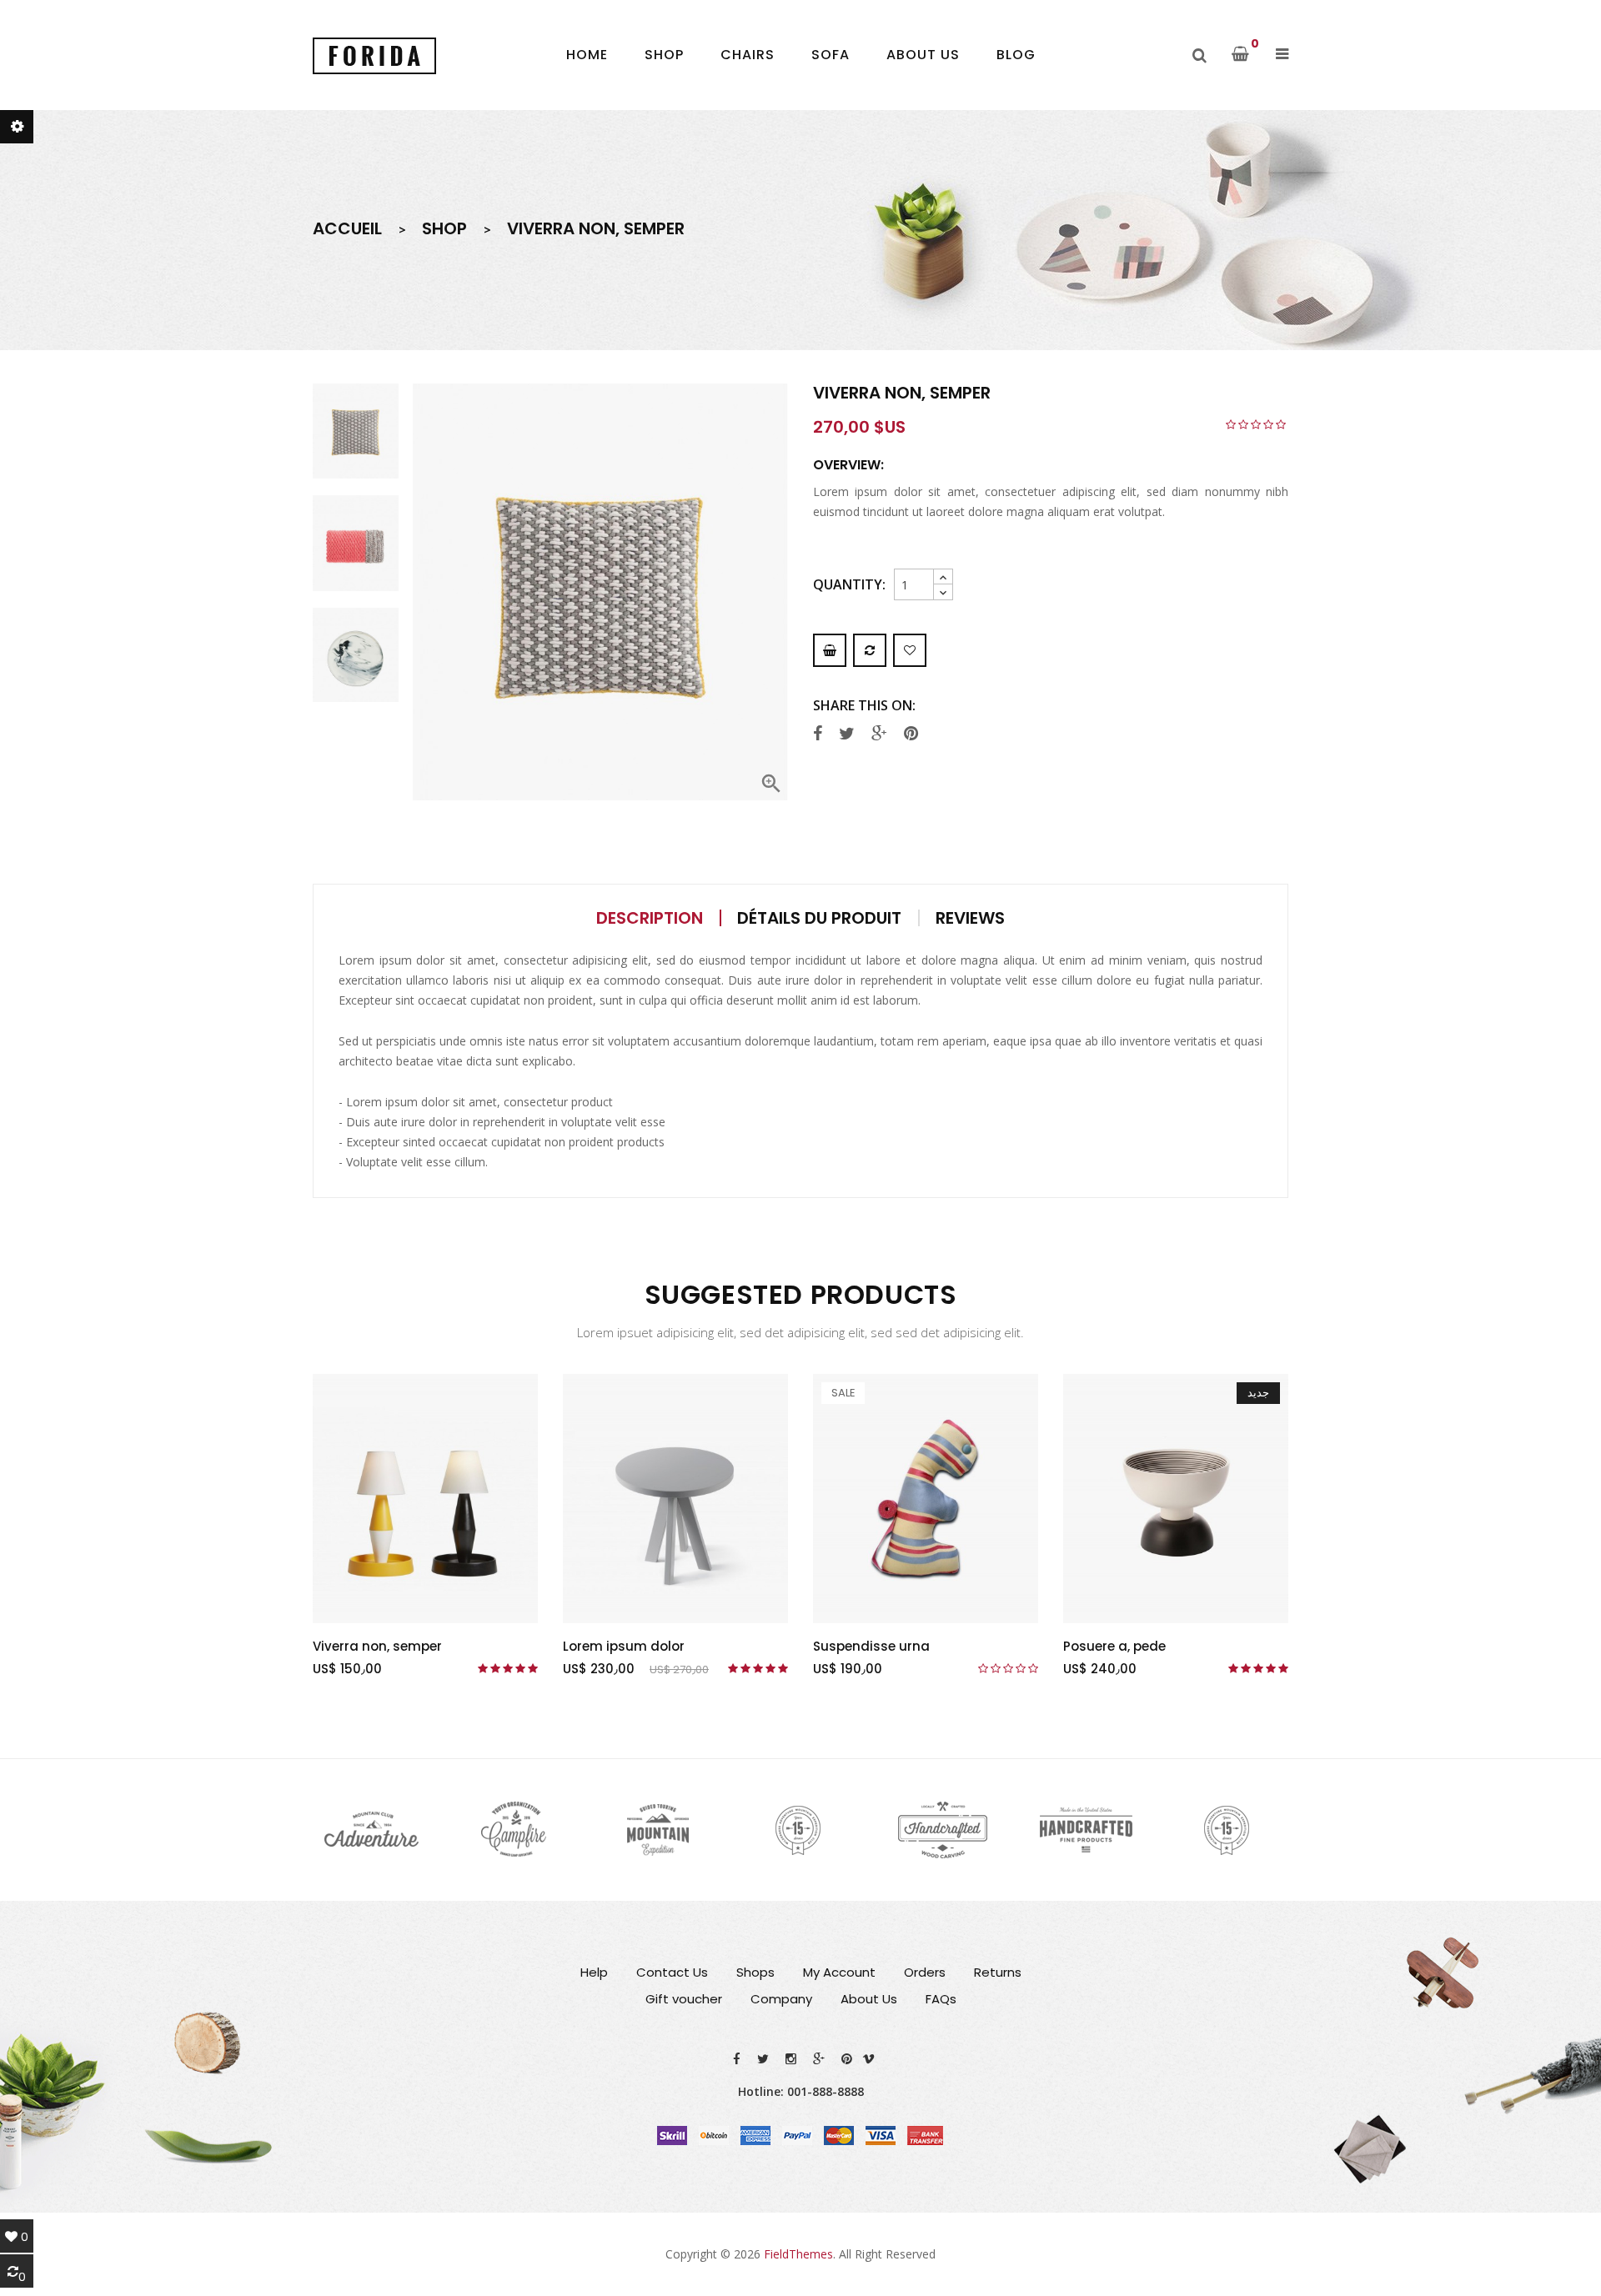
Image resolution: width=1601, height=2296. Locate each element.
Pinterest (913, 734)
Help (594, 1972)
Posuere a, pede (1114, 1646)
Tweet (849, 734)
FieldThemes (798, 2254)
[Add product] (870, 650)
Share (820, 734)
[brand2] (514, 1830)
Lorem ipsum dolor (624, 1646)
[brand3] (658, 1830)
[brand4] (800, 1830)
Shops (755, 1972)
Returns (998, 1972)
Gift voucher (684, 1999)
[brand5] (943, 1830)
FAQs (941, 1999)
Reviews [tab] (970, 918)
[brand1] (372, 1830)
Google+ (881, 734)
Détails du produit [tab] (819, 918)
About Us (869, 1999)
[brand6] (1087, 1830)
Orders (925, 1972)
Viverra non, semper (377, 1646)
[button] (1282, 54)
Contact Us (672, 1972)
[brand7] (1229, 1830)
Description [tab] (650, 918)
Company (781, 1999)
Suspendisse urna (871, 1646)
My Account (839, 1972)
